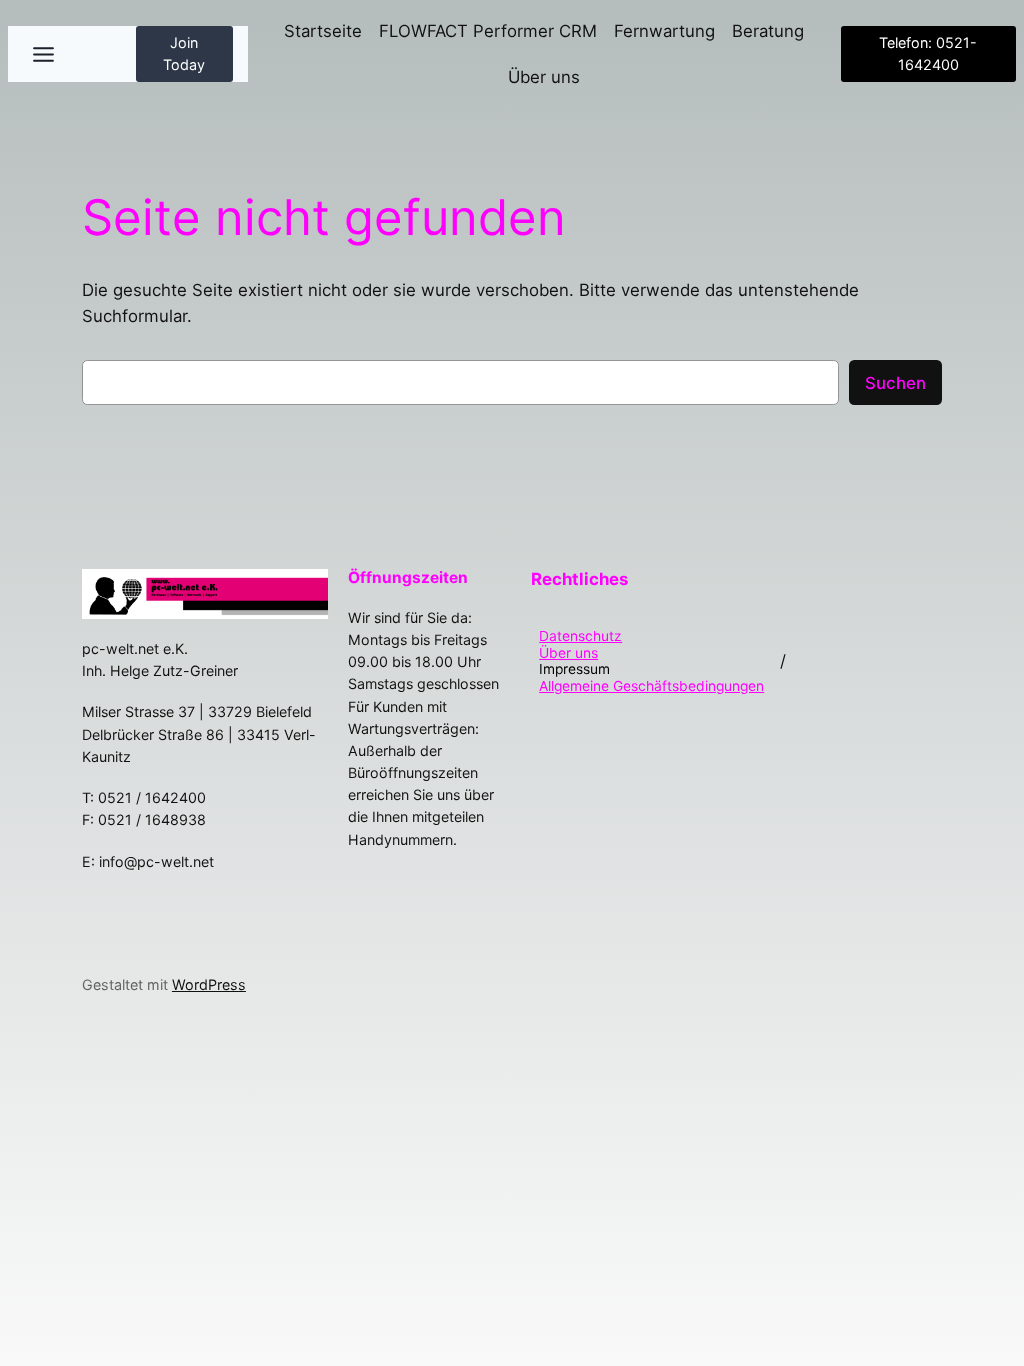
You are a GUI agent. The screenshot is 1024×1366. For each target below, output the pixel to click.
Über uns (544, 77)
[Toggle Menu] (43, 54)
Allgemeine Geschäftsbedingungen (651, 686)
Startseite (323, 31)
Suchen (895, 383)
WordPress (209, 984)
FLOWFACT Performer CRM (488, 31)
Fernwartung (664, 31)
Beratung (768, 31)
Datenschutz (580, 636)
